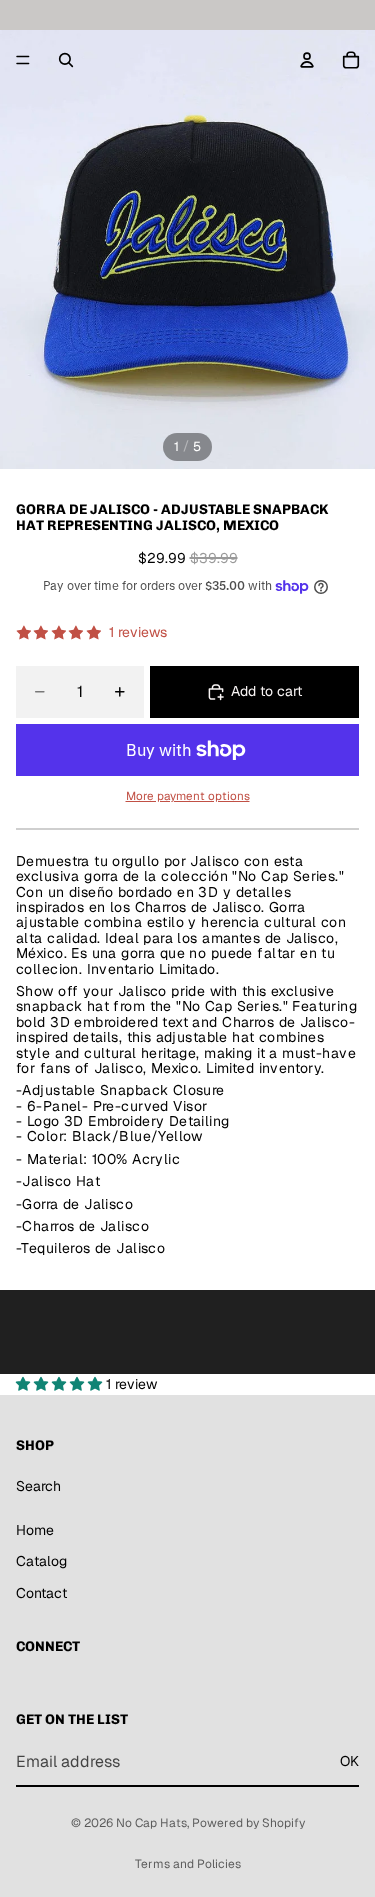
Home (35, 1530)
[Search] (66, 60)
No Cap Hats (151, 1823)
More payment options (188, 795)
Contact (41, 1593)
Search (38, 1486)
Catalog (41, 1561)
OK (349, 1761)
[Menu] (23, 60)
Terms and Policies (188, 1864)
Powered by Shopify (248, 1823)
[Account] (307, 60)
